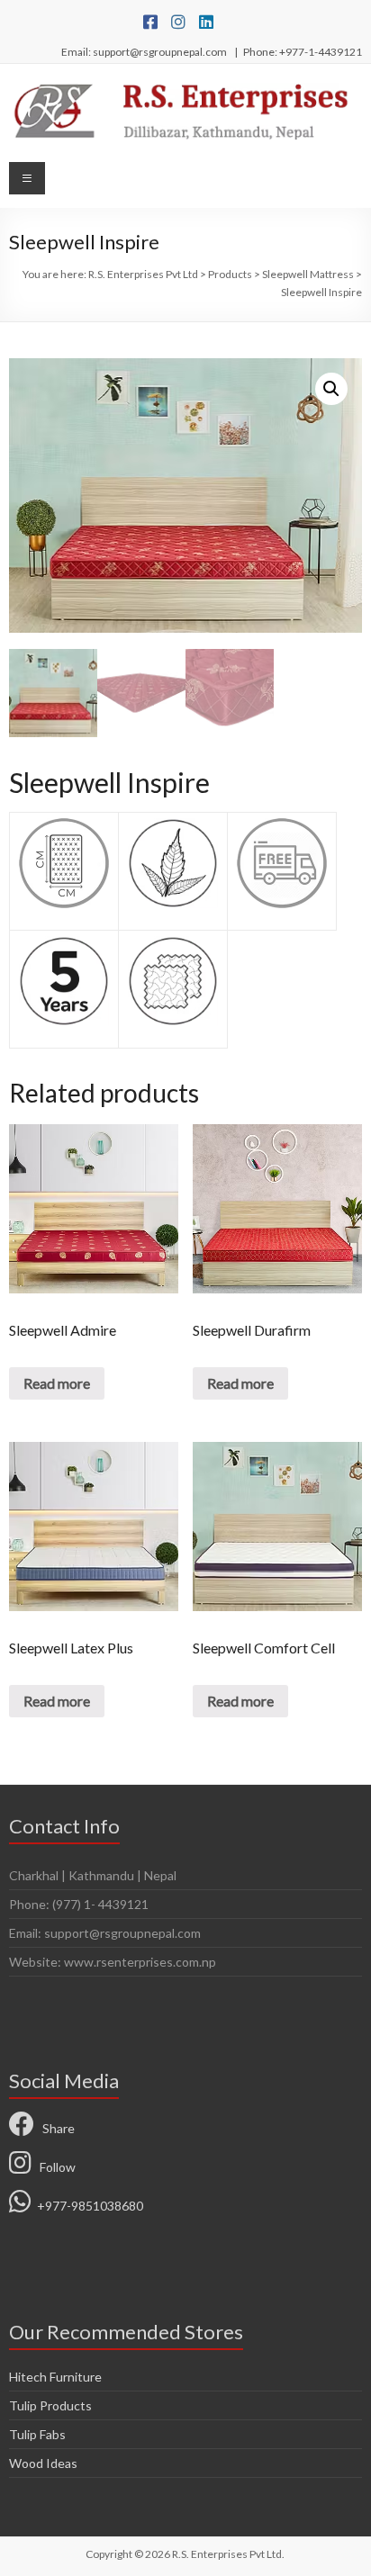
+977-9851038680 (87, 2206)
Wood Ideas (43, 2463)
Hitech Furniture (55, 2377)
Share (54, 2128)
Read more (57, 1383)
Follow (54, 2167)
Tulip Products (50, 2405)
